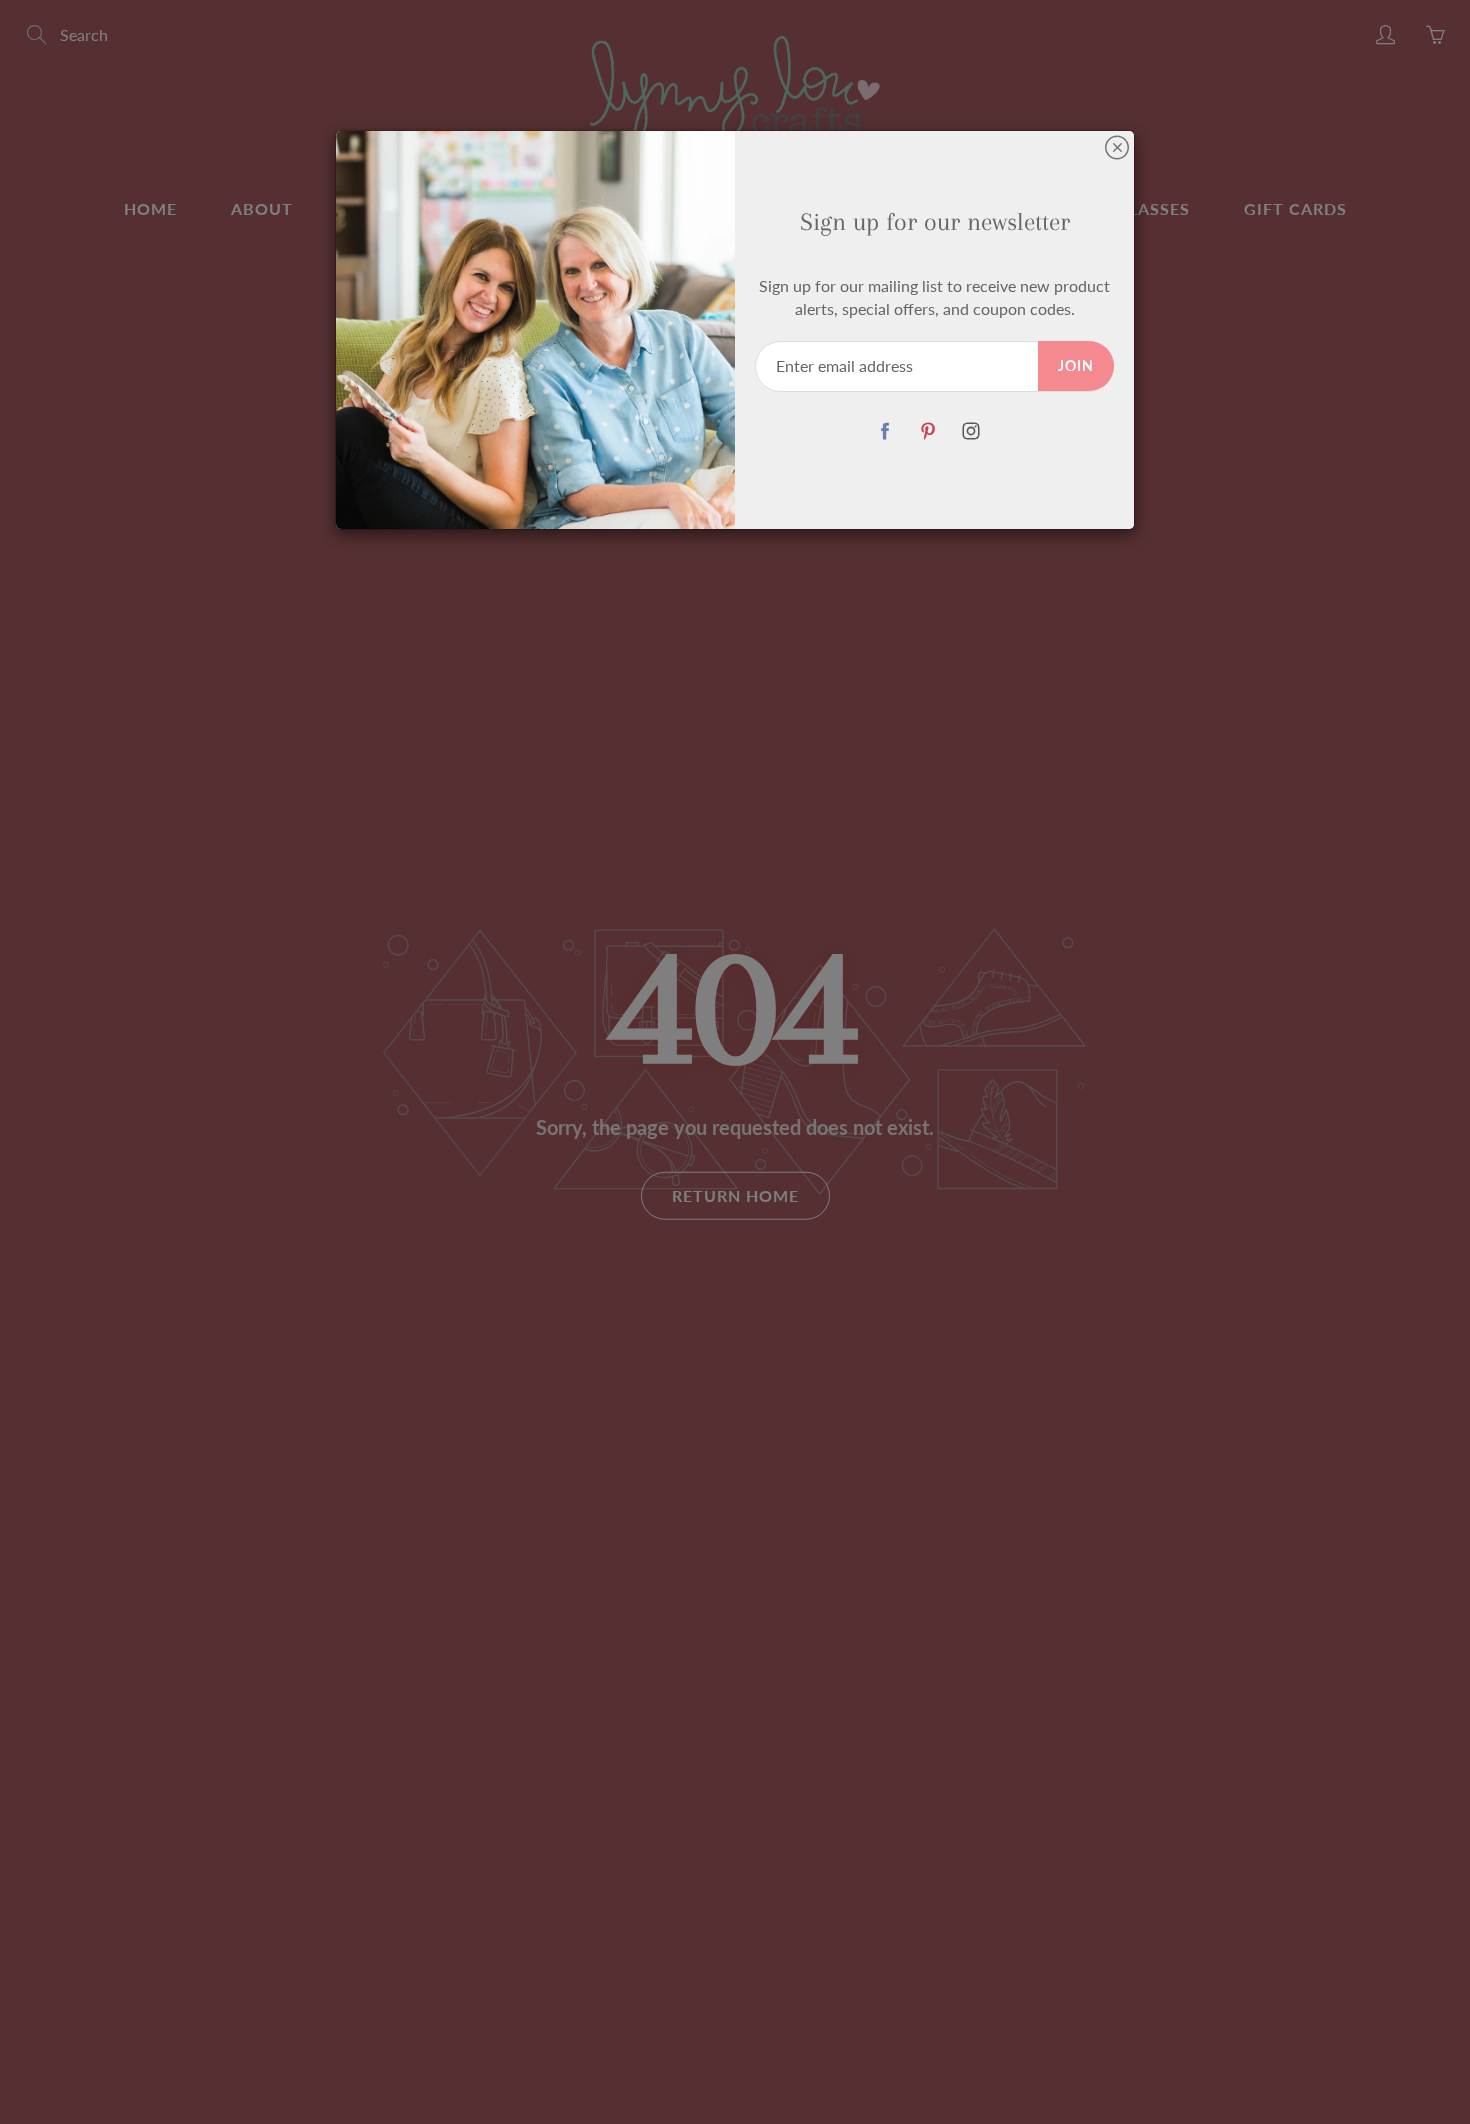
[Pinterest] (927, 431)
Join (1076, 365)
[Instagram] (970, 431)
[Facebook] (884, 431)
